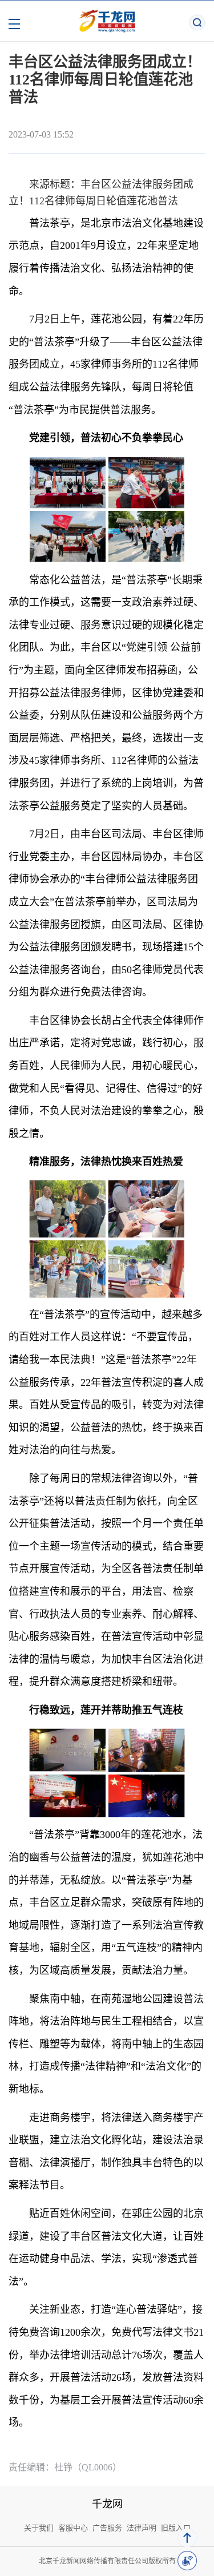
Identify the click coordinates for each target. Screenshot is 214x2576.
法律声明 (142, 2528)
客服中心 (73, 2528)
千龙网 (107, 2504)
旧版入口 (176, 2528)
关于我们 (39, 2528)
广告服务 (107, 2528)
